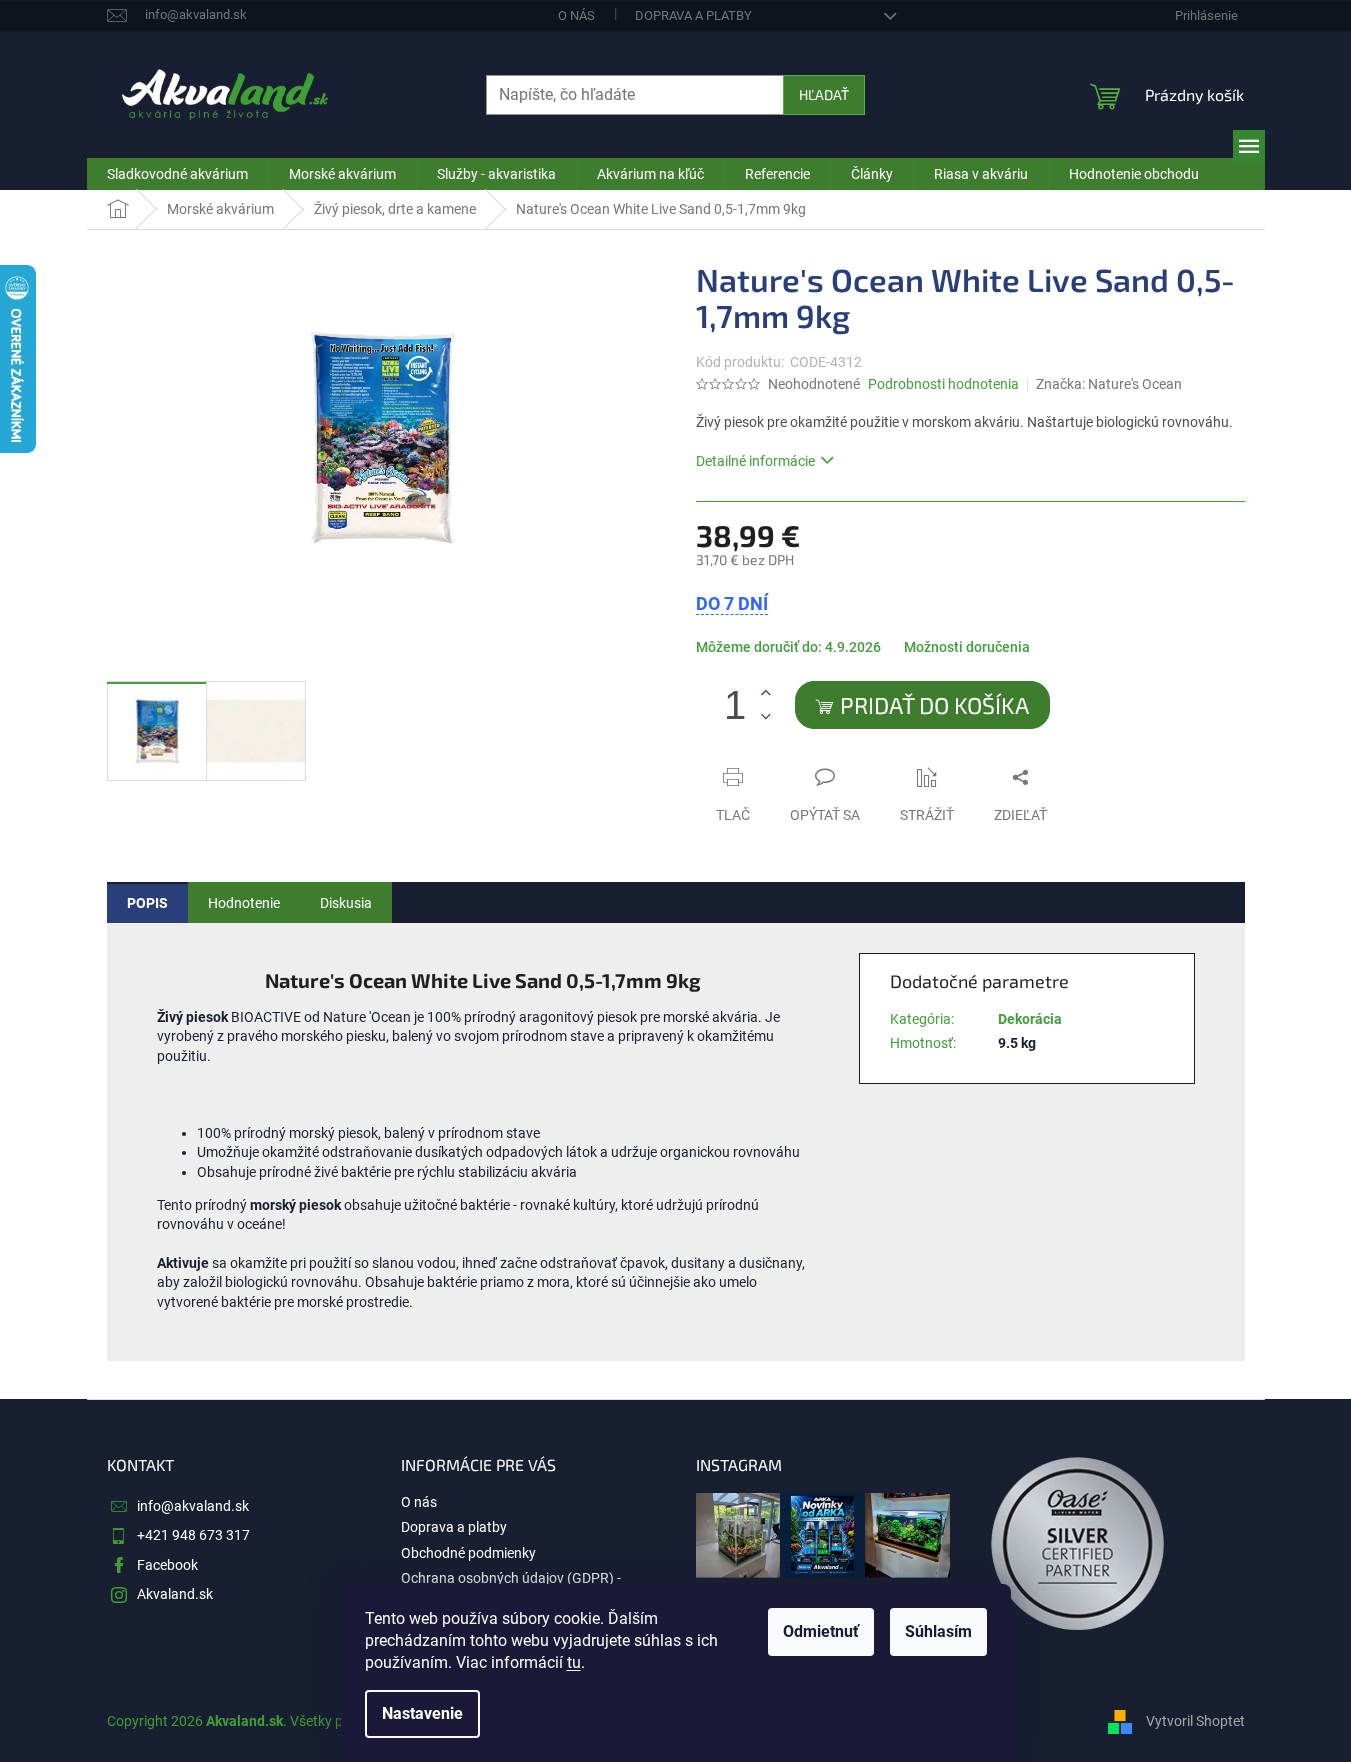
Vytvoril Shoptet (1195, 1720)
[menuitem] (177, 174)
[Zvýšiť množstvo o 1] (766, 693)
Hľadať (824, 94)
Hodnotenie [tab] (244, 903)
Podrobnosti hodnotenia (943, 384)
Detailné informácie (755, 461)
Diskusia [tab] (346, 903)
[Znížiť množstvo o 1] (766, 716)
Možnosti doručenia (967, 647)
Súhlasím (938, 1631)
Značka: (1109, 384)
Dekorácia (1030, 1019)
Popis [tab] (147, 903)
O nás (576, 15)
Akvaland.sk (175, 1594)
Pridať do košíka (934, 705)
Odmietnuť (821, 1631)
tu (574, 1662)
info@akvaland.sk (193, 1506)
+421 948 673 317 (193, 1535)
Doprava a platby (693, 15)
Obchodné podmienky (468, 1553)
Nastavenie (422, 1713)
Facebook (167, 1565)
